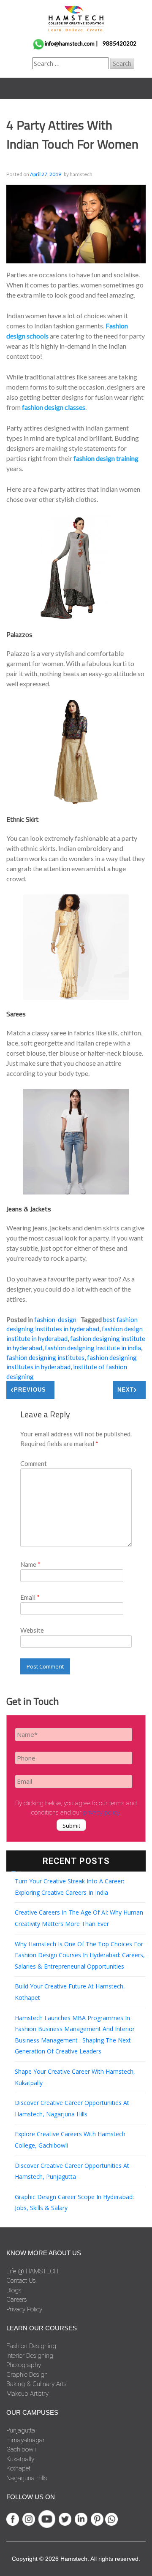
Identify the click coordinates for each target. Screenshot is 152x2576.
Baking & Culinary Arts (37, 2384)
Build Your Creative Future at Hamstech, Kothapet (70, 1992)
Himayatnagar (26, 2440)
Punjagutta (21, 2430)
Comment (34, 1463)
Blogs (14, 2290)
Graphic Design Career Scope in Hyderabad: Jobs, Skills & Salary (74, 2202)
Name (30, 1564)
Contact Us (21, 2281)
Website (32, 1630)
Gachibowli (21, 2449)
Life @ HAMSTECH (32, 2271)
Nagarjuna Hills (27, 2478)
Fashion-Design (55, 1319)
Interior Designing (30, 2356)
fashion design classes (54, 407)
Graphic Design (27, 2375)
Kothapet (18, 2468)
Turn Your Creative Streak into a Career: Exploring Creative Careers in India (69, 1887)
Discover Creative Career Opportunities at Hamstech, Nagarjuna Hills (72, 2108)
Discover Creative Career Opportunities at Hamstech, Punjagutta (72, 2171)
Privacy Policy (24, 2309)
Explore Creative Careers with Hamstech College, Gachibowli (70, 2140)
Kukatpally (20, 2459)
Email (30, 1597)
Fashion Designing (31, 2346)
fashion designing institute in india (93, 1348)
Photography (24, 2365)
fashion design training (106, 458)
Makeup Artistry (27, 2394)
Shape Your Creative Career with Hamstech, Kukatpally (75, 2077)
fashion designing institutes (45, 1357)
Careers (17, 2300)
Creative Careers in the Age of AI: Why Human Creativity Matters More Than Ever (79, 1918)
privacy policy (101, 1812)
